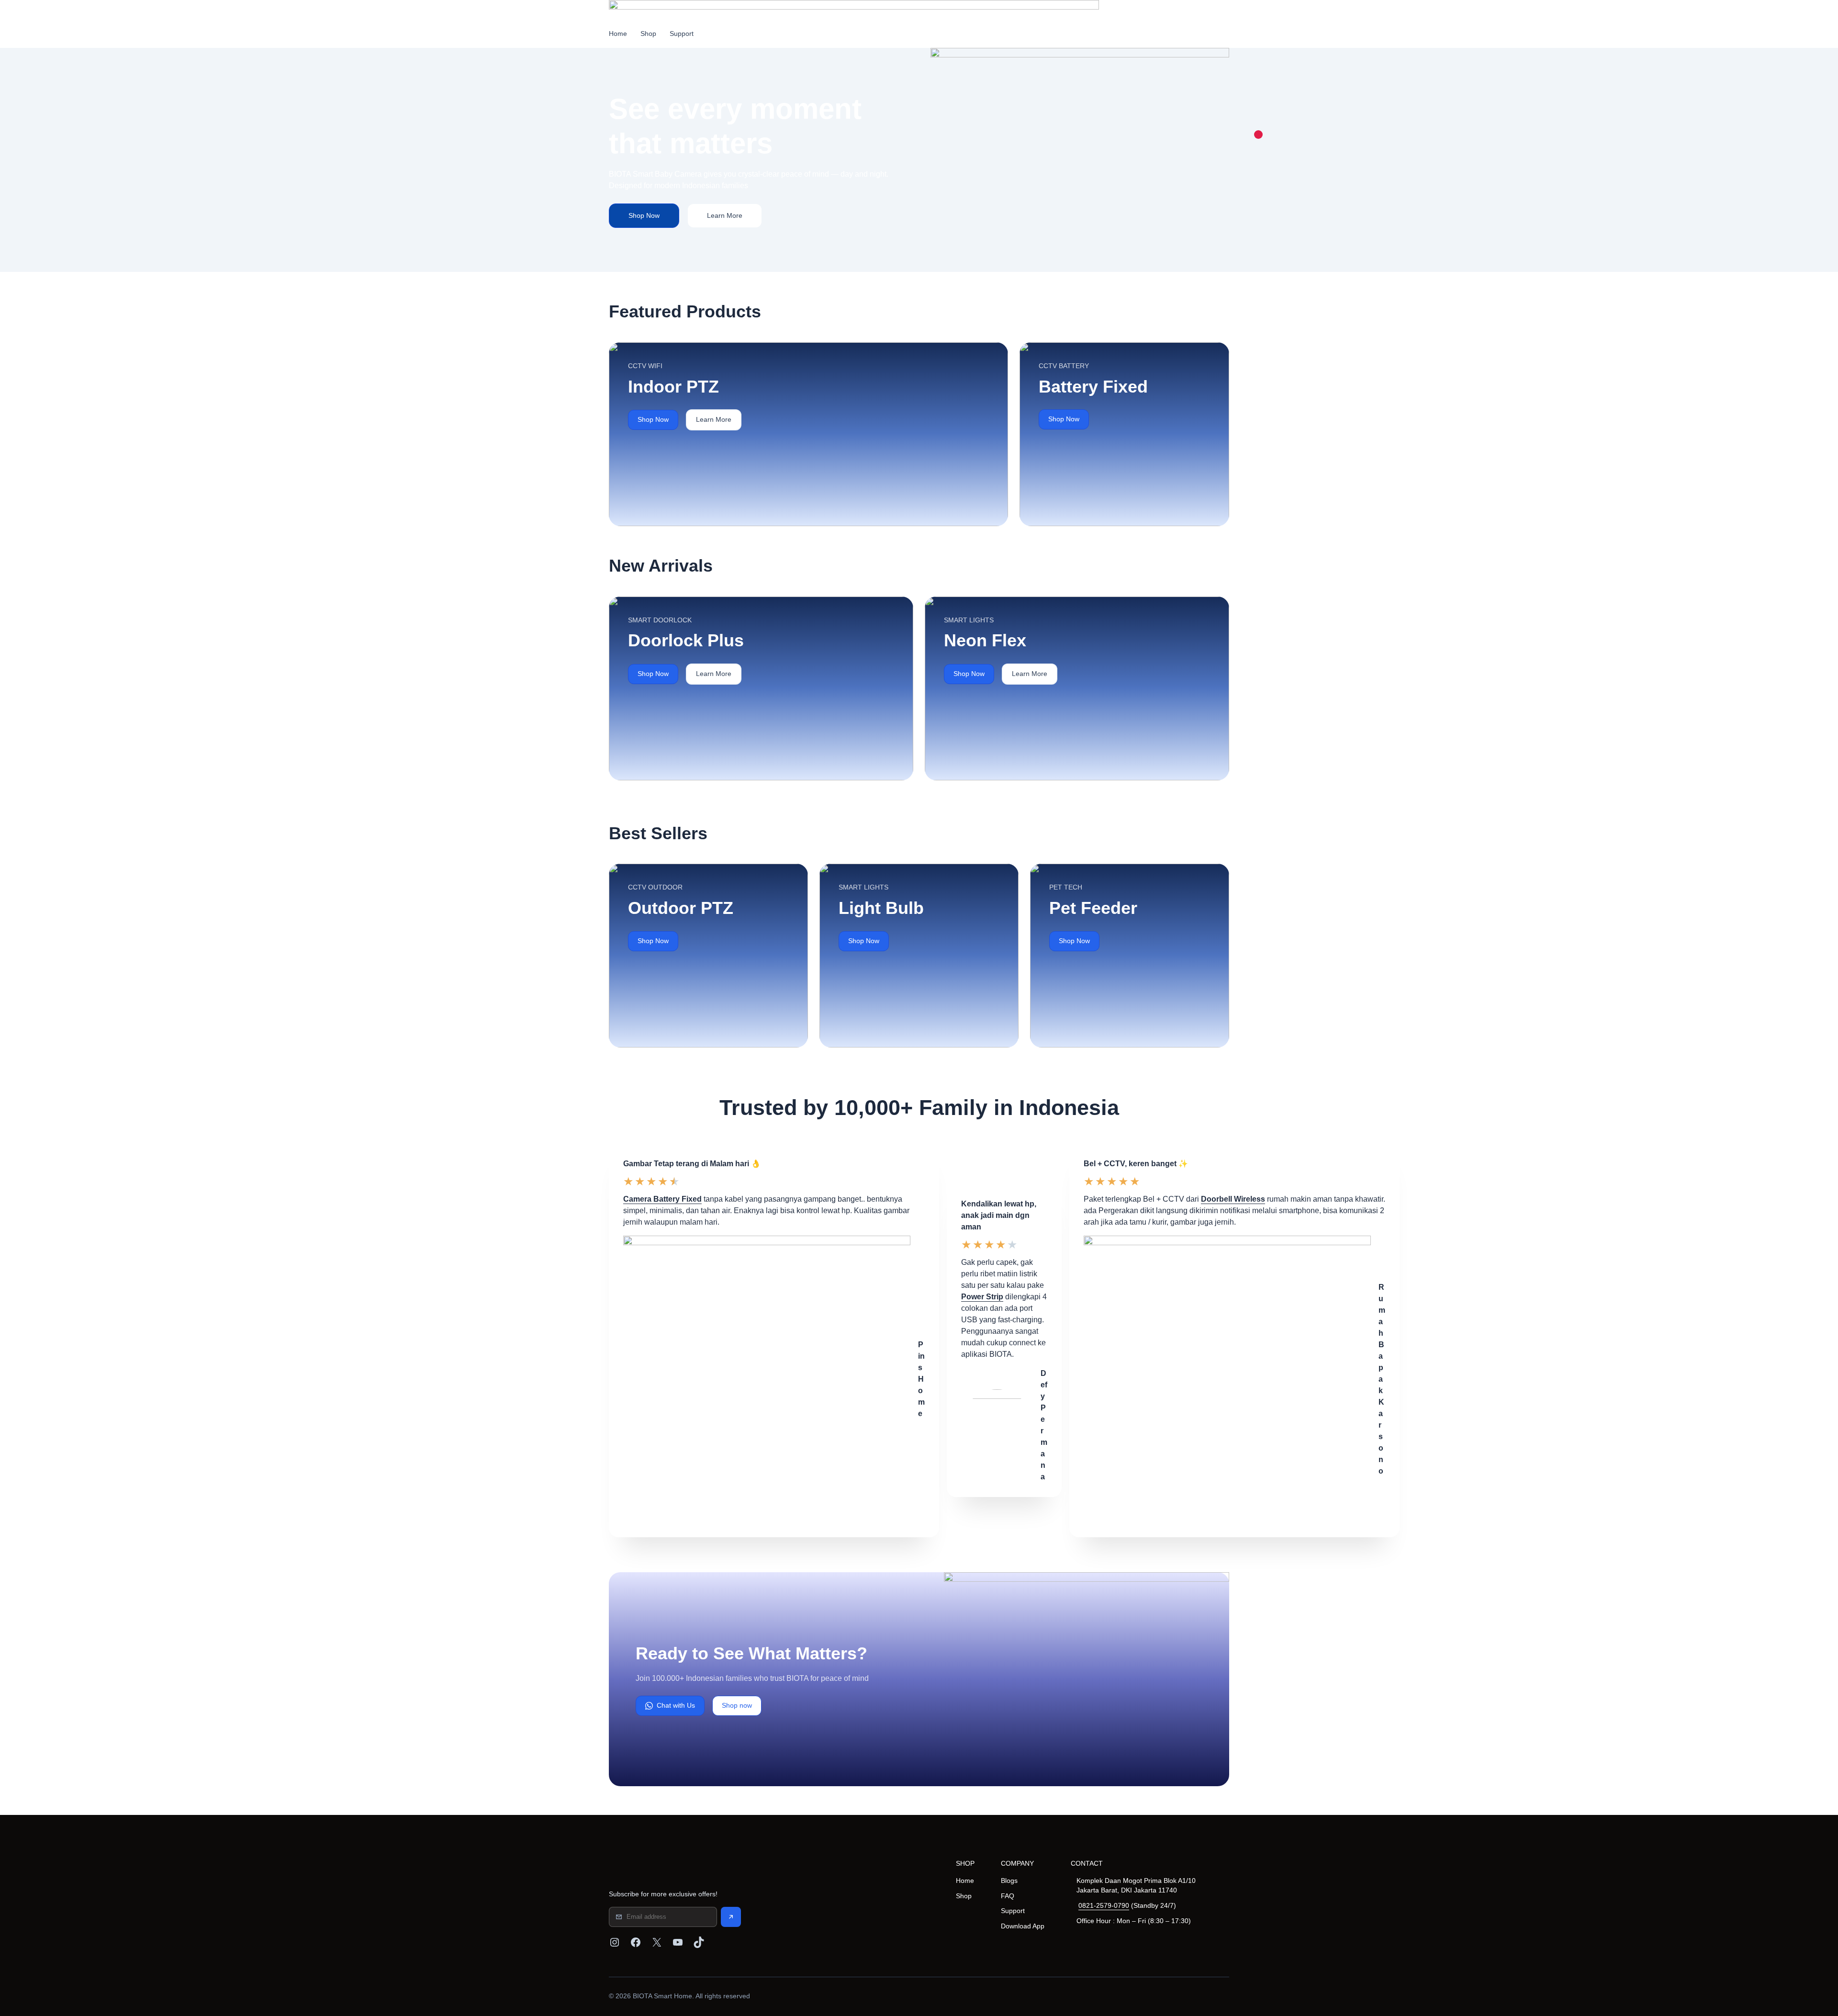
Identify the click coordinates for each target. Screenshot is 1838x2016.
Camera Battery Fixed (662, 1199)
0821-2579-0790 (1104, 1905)
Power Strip (982, 1297)
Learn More (725, 215)
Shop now (737, 1705)
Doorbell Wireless (1233, 1199)
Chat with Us (676, 1705)
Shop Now (644, 215)
